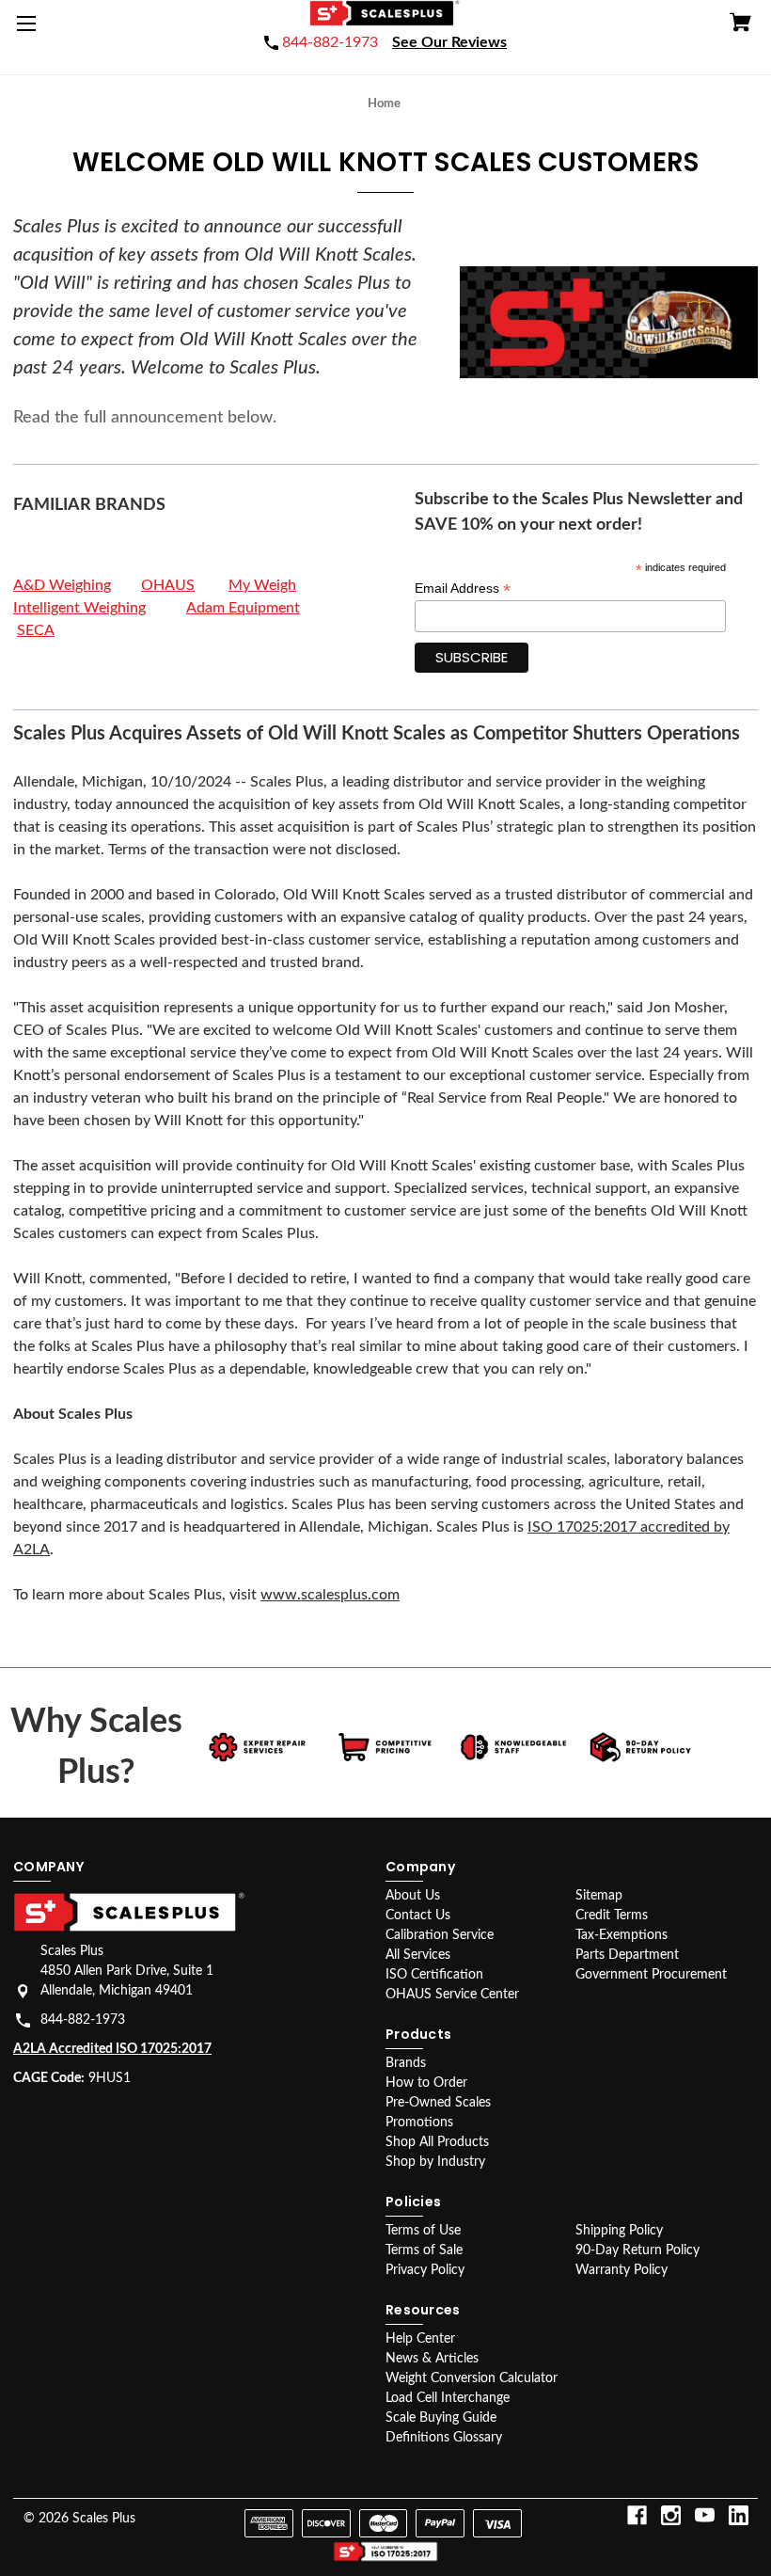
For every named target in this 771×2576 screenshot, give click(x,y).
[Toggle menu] (30, 30)
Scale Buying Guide (441, 2418)
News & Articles (432, 2359)
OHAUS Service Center (452, 1995)
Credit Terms (612, 1916)
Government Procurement (651, 1975)
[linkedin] (739, 2515)
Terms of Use (423, 2231)
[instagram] (671, 2515)
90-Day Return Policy (637, 2250)
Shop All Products (437, 2142)
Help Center (420, 2339)
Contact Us (418, 1916)
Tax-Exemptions (622, 1935)
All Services (418, 1955)
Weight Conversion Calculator (472, 2378)
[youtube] (705, 2515)
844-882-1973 (83, 2020)
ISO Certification (434, 1975)
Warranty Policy (622, 2270)
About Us (413, 1896)
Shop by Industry (435, 2162)
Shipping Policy (619, 2231)
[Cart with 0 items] (740, 25)
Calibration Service (440, 1935)
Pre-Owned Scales (438, 2103)
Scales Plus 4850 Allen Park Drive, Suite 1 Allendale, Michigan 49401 (127, 1971)
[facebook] (637, 2515)
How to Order (426, 2083)
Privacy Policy (425, 2270)
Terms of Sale (424, 2250)
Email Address (463, 588)
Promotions (419, 2123)
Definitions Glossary (444, 2438)
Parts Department (627, 1955)
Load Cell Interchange (448, 2398)
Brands (406, 2063)
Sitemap (599, 1896)
